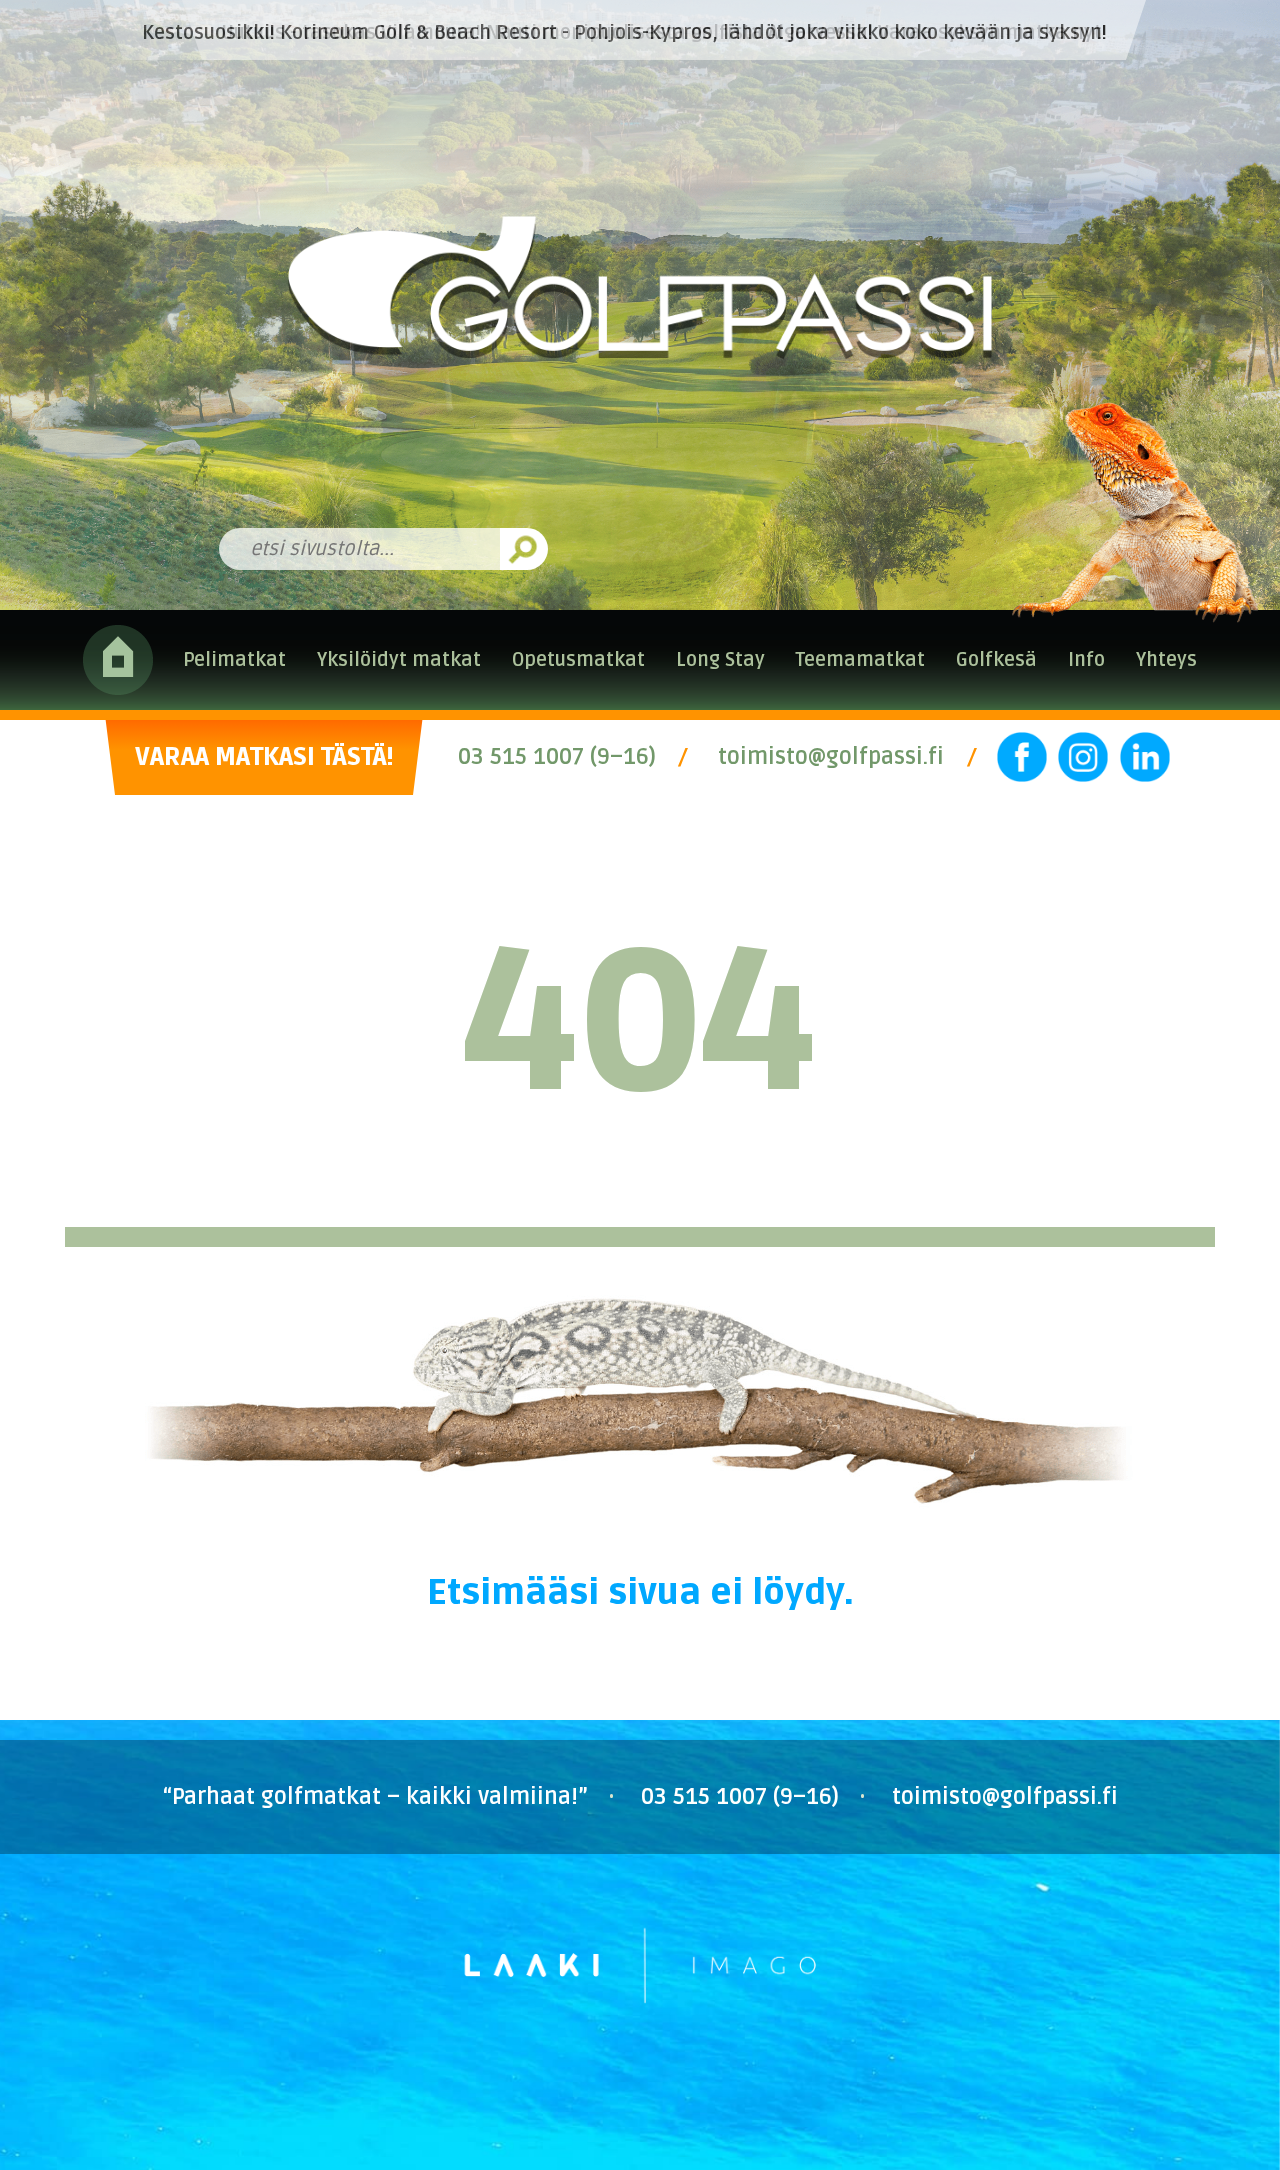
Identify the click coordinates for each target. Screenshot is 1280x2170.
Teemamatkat (860, 660)
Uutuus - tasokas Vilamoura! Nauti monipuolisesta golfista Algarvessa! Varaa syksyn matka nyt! (664, 33)
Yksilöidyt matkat (399, 660)
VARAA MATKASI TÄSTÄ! (264, 757)
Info (1086, 660)
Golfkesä (996, 660)
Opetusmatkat (578, 660)
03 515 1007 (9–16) (557, 757)
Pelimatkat (234, 660)
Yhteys (1166, 660)
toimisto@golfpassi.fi (831, 757)
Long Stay (720, 660)
